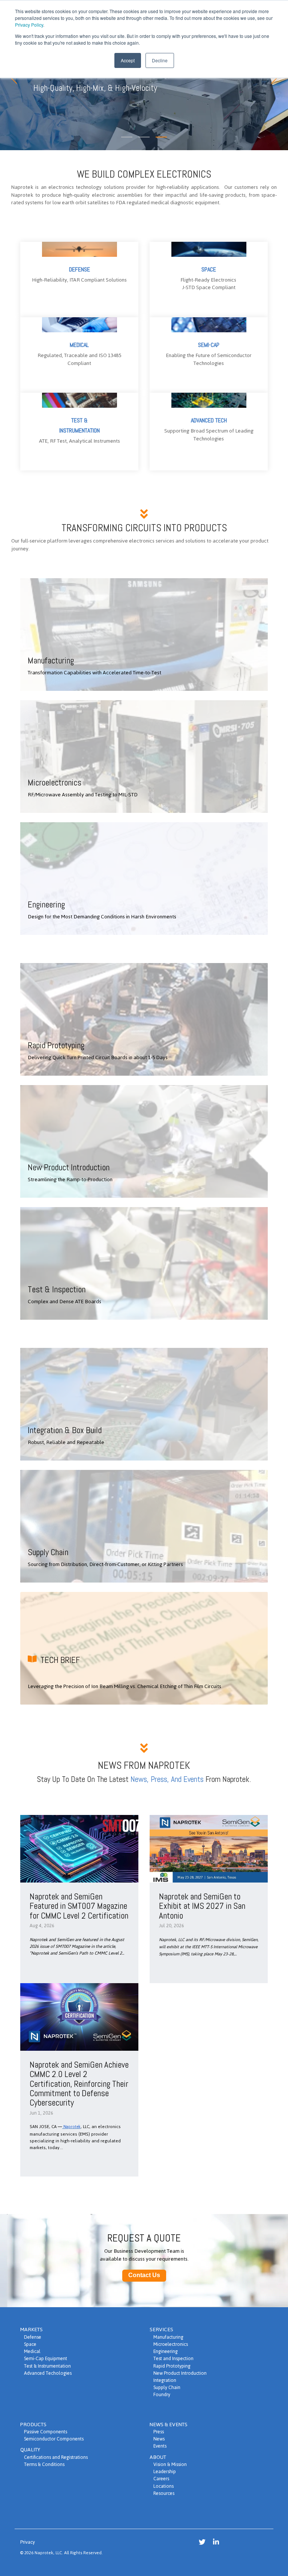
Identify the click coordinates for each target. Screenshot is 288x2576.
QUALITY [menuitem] (30, 2450)
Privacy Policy (29, 25)
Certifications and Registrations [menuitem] (56, 2457)
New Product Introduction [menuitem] (180, 2373)
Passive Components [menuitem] (46, 2432)
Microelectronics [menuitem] (171, 2344)
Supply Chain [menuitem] (167, 2387)
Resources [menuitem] (164, 2493)
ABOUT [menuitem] (158, 2457)
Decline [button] (160, 60)
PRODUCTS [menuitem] (33, 2425)
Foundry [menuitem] (162, 2394)
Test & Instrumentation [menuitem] (47, 2366)
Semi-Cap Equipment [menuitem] (46, 2358)
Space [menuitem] (30, 2344)
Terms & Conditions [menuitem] (44, 2464)
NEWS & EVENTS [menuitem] (169, 2425)
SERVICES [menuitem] (161, 2330)
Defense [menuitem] (33, 2337)
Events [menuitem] (160, 2446)
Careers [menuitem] (161, 2479)
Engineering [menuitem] (166, 2351)
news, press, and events (167, 1779)
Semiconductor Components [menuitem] (54, 2439)
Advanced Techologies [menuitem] (48, 2373)
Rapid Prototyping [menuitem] (172, 2366)
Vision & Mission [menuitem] (170, 2464)
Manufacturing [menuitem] (168, 2337)
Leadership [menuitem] (165, 2471)
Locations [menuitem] (163, 2486)
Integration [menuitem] (165, 2380)
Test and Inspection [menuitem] (173, 2358)
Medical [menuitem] (32, 2351)
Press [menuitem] (159, 2432)
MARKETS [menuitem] (31, 2330)
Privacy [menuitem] (28, 2542)
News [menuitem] (159, 2439)
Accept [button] (128, 60)
